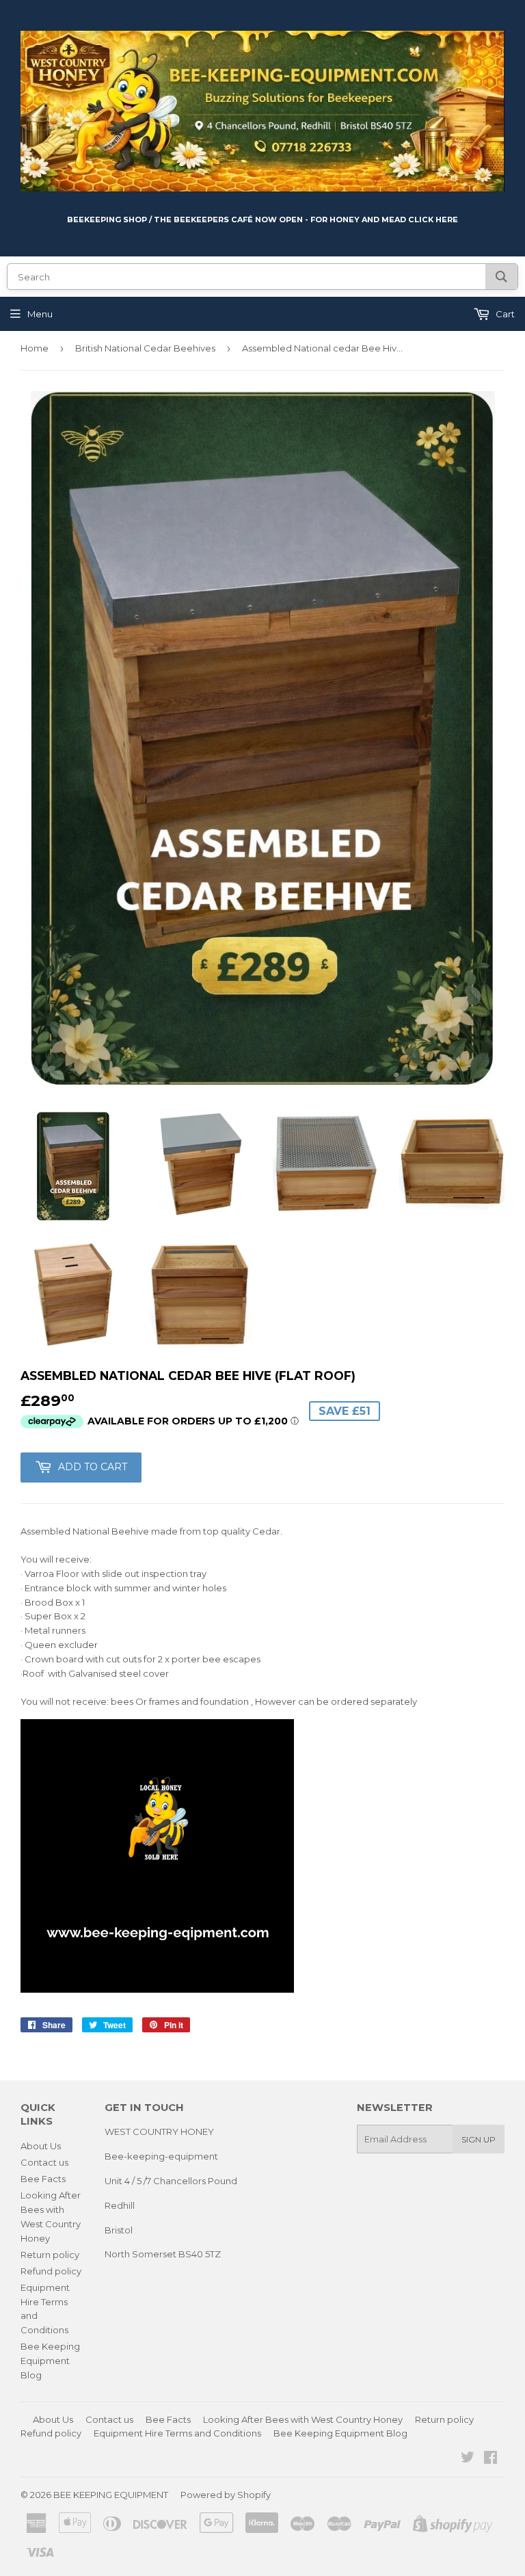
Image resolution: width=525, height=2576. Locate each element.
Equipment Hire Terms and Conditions (177, 2433)
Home (35, 348)
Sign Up (479, 2139)
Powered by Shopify (226, 2495)
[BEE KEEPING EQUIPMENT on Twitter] (468, 2459)
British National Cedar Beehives (145, 348)
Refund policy (51, 2271)
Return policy (50, 2255)
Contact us (44, 2162)
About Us (41, 2146)
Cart (504, 314)
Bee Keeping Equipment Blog (50, 2361)
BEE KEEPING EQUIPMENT (111, 2495)
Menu (40, 314)
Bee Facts (43, 2179)
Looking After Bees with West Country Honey (303, 2419)
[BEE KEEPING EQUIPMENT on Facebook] (490, 2459)
